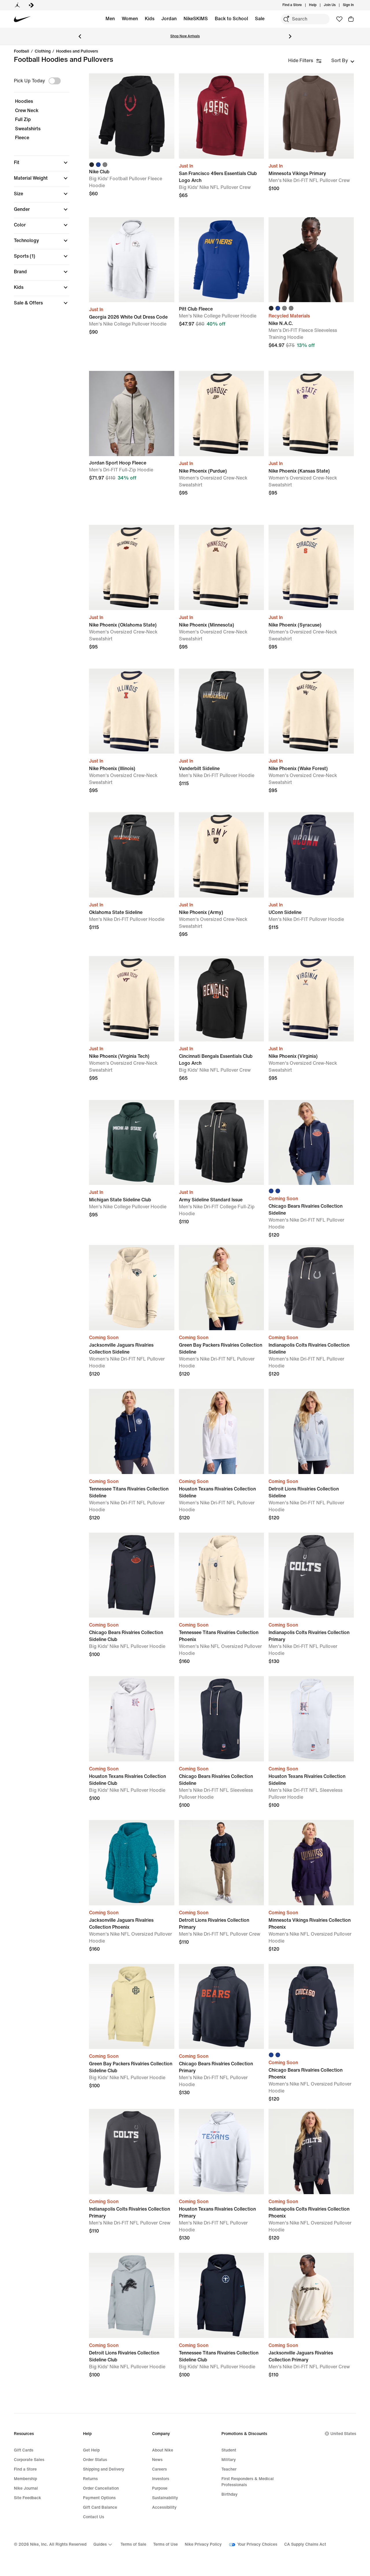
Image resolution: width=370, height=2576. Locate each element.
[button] (42, 163)
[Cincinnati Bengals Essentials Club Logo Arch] (222, 999)
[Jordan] (17, 5)
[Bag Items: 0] (351, 19)
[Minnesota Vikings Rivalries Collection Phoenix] (311, 1863)
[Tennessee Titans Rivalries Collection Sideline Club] (222, 2295)
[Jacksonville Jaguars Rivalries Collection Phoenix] (132, 1863)
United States (343, 2434)
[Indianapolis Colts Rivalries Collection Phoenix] (311, 2152)
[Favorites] (339, 19)
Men (110, 19)
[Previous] (80, 36)
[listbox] (343, 61)
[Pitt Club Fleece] (222, 260)
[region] (38, 195)
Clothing (43, 51)
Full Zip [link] (23, 119)
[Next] (290, 36)
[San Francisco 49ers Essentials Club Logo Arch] (222, 116)
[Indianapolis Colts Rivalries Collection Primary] (311, 1575)
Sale (260, 19)
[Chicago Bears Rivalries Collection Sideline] (311, 1143)
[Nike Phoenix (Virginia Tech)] (132, 999)
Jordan (169, 19)
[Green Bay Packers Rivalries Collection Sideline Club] (132, 2007)
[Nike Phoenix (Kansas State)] (311, 413)
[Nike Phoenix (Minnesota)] (222, 567)
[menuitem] (318, 5)
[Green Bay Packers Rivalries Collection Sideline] (222, 1288)
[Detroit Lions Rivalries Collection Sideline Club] (132, 2295)
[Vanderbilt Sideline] (222, 711)
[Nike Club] (132, 116)
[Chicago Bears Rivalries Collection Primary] (222, 2007)
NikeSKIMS (196, 19)
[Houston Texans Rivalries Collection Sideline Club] (132, 1719)
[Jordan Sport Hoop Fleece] (132, 413)
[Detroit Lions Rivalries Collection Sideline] (311, 1431)
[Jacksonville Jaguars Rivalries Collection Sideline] (132, 1288)
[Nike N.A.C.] (311, 260)
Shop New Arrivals (185, 36)
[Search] (286, 19)
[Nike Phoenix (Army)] (222, 855)
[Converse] (31, 5)
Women (130, 19)
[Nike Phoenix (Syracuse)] (311, 567)
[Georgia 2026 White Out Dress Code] (132, 260)
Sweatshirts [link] (28, 129)
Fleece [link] (22, 138)
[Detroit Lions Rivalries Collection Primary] (222, 1863)
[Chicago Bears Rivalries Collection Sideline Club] (132, 1575)
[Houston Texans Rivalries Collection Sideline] (222, 1431)
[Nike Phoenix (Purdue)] (222, 413)
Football (22, 51)
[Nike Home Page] (22, 19)
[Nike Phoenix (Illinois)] (132, 711)
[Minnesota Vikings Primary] (311, 116)
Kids (150, 19)
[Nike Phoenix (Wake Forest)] (311, 711)
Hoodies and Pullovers (77, 51)
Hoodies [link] (24, 101)
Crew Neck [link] (27, 110)
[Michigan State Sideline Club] (132, 1143)
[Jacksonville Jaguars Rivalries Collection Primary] (311, 2295)
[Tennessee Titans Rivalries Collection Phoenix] (222, 1575)
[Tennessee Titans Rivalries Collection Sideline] (132, 1431)
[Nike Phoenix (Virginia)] (311, 999)
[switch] (55, 81)
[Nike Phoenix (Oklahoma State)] (132, 567)
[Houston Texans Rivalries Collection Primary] (222, 2152)
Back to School (231, 19)
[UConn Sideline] (311, 855)
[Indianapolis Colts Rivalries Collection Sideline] (311, 1288)
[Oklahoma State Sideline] (132, 855)
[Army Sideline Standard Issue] (222, 1143)
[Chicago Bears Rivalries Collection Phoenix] (311, 2007)
